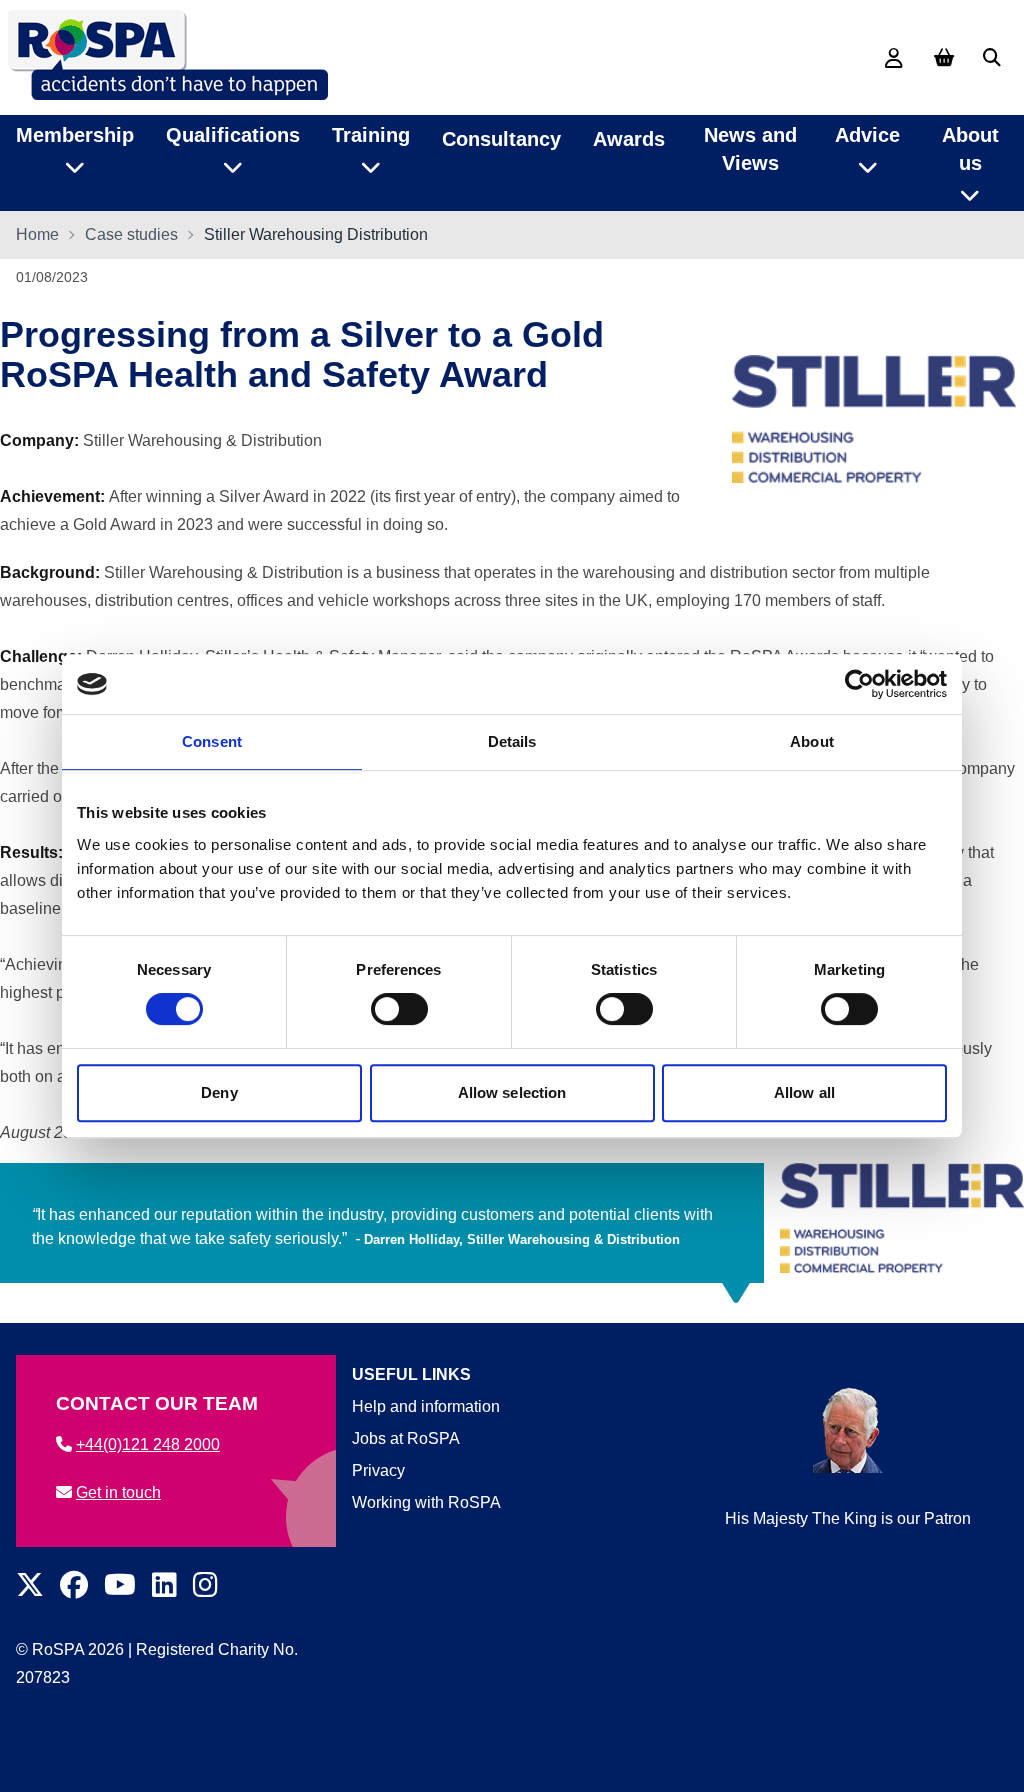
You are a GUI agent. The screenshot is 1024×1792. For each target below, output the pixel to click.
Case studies (131, 234)
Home (37, 234)
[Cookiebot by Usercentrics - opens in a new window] (859, 684)
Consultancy (501, 139)
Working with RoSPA (426, 1502)
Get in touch (118, 1492)
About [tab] (812, 741)
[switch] (399, 1009)
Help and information (426, 1406)
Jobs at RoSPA (406, 1438)
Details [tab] (512, 741)
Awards (629, 139)
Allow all (804, 1092)
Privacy (378, 1470)
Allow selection (512, 1092)
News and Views (750, 149)
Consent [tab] (212, 741)
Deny (219, 1092)
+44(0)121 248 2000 (148, 1444)
